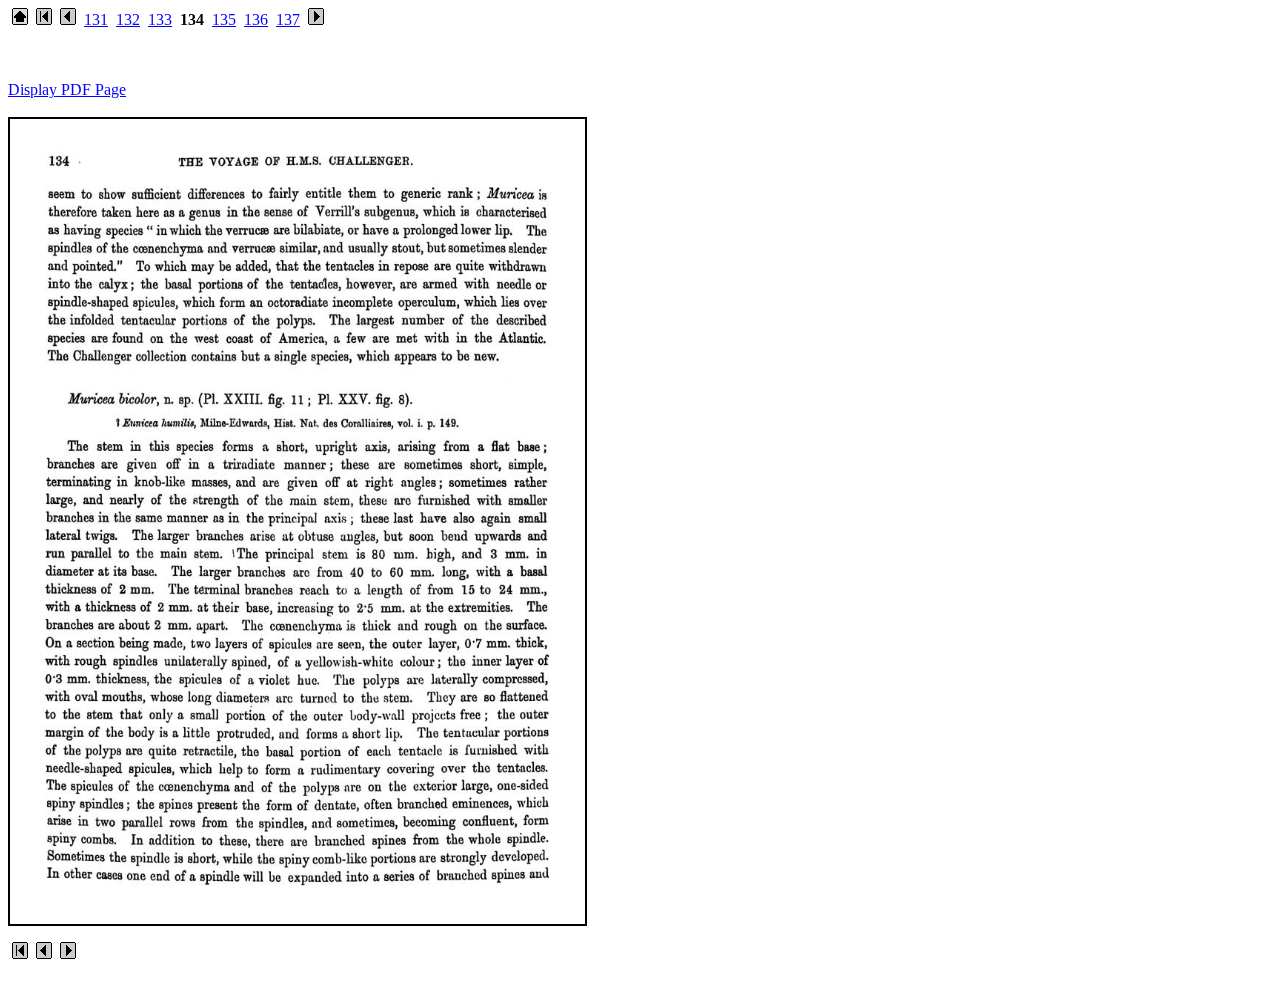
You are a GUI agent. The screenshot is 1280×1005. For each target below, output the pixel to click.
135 (224, 19)
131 (96, 19)
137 (288, 19)
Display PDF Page (67, 89)
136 (256, 19)
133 (160, 19)
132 (128, 19)
